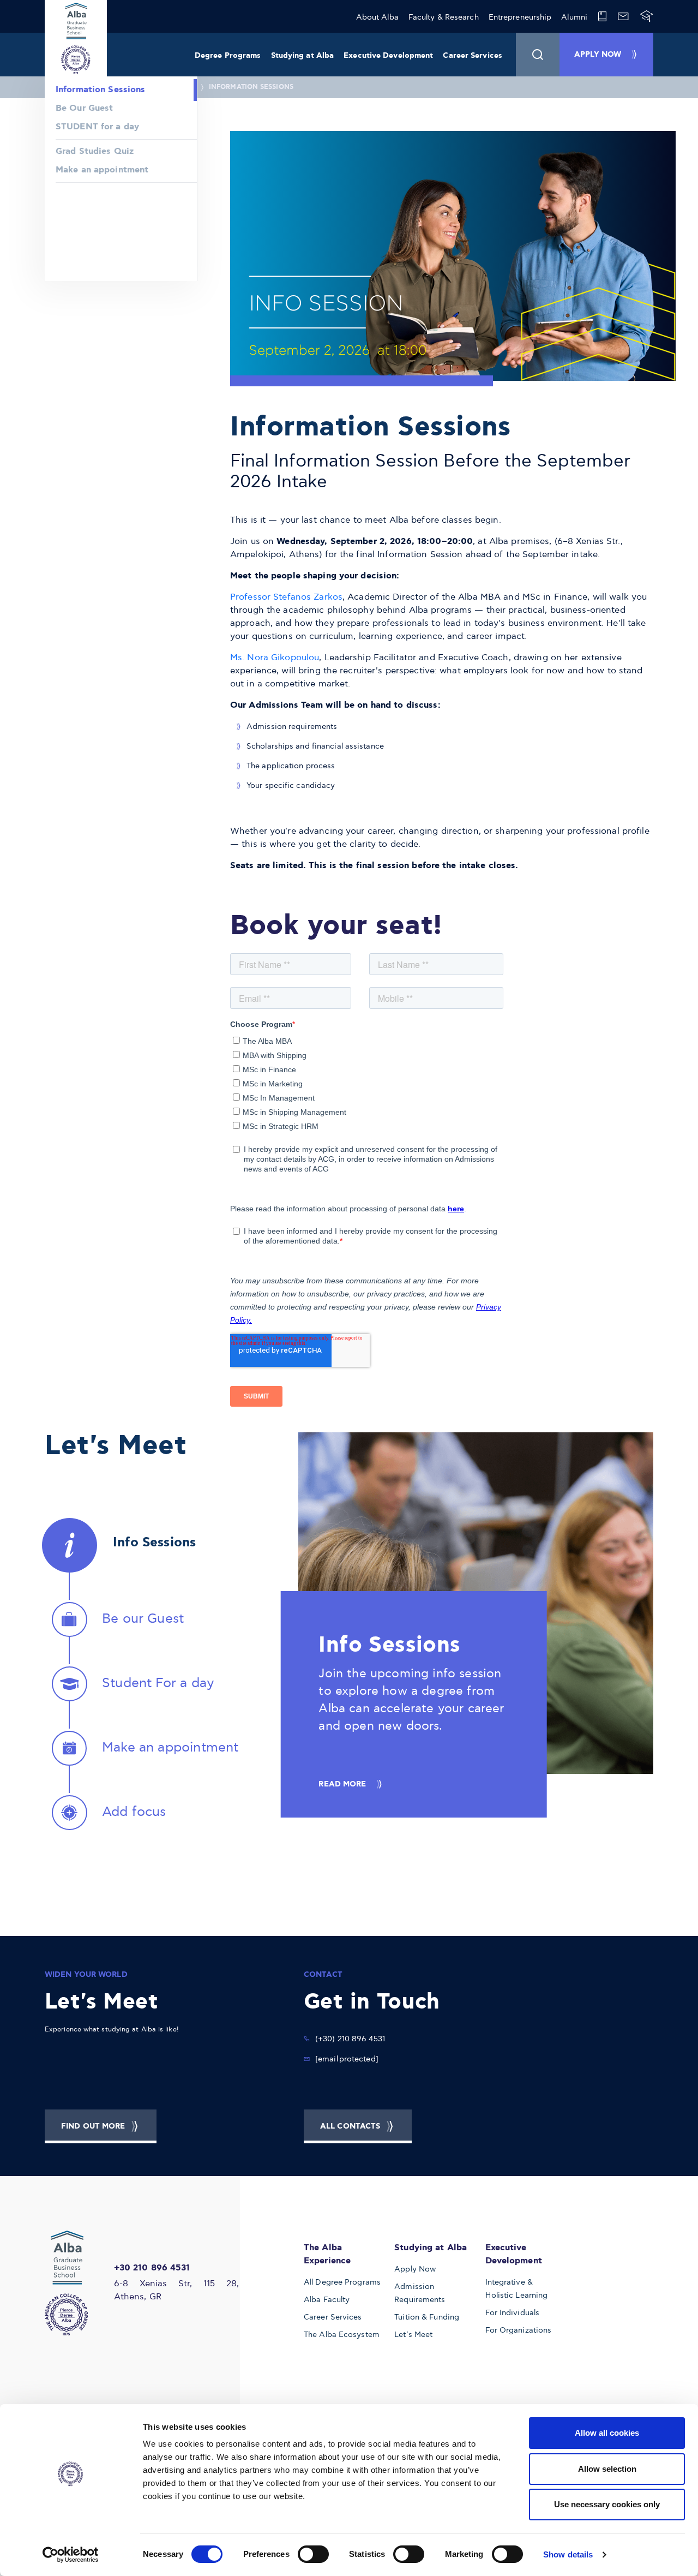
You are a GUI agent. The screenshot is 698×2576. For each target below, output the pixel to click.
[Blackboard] (647, 16)
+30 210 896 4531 (152, 2268)
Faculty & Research (444, 17)
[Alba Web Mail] (623, 16)
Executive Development (388, 56)
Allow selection (607, 2469)
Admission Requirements (420, 2293)
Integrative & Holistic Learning (517, 2289)
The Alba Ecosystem (342, 2335)
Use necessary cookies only (607, 2504)
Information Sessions (251, 87)
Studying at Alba (303, 56)
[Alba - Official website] (73, 2283)
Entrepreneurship (520, 17)
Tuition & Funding (427, 2317)
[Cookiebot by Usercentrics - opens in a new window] (71, 2555)
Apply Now (415, 2269)
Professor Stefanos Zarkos (286, 597)
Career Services (473, 56)
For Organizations (519, 2330)
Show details (568, 2554)
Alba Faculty (327, 2300)
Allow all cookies (607, 2433)
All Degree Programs (342, 2282)
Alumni (574, 17)
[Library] (602, 16)
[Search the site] (538, 55)
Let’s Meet (413, 2335)
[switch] (313, 2554)
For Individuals (513, 2313)
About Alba (377, 17)
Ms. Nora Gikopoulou (275, 658)
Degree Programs (228, 56)
